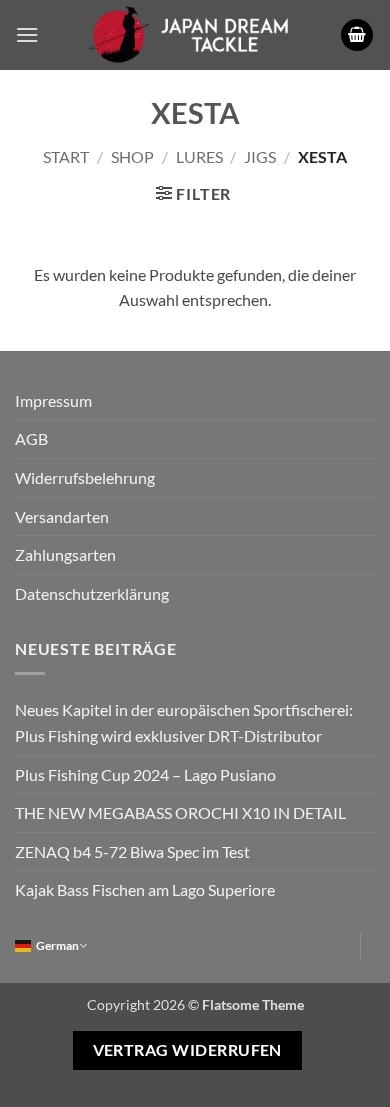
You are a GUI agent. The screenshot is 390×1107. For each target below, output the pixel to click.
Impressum (53, 400)
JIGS (260, 156)
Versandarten (62, 516)
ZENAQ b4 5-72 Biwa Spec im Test (132, 851)
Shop (132, 156)
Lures (199, 156)
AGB (31, 438)
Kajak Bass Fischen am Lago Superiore (145, 889)
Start (66, 156)
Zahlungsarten (65, 554)
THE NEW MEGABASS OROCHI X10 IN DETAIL (180, 812)
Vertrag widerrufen (187, 1050)
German (57, 945)
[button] (27, 34)
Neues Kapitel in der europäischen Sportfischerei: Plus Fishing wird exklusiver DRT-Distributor (184, 722)
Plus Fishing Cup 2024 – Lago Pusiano (145, 774)
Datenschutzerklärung (92, 593)
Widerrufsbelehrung (85, 477)
